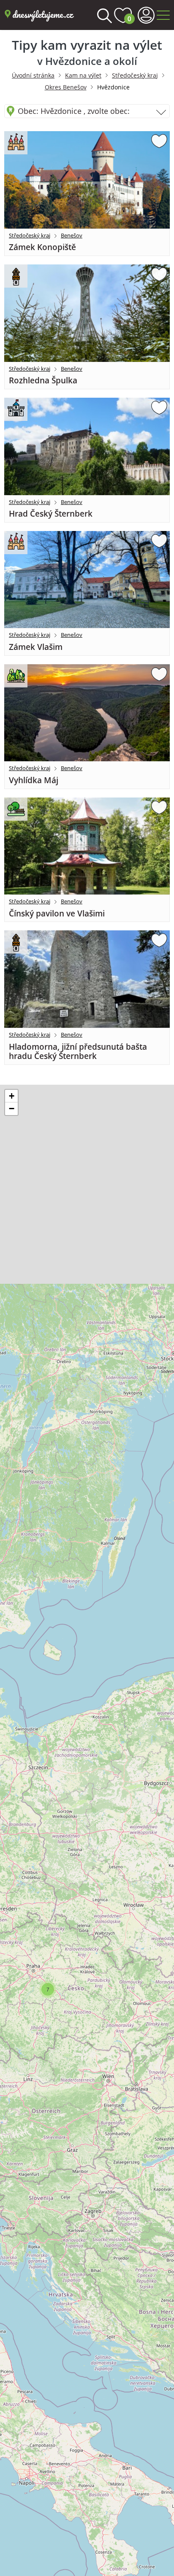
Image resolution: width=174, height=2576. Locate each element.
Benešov (72, 235)
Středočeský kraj (135, 75)
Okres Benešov (66, 87)
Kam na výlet (83, 75)
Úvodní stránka (33, 75)
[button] (48, 1989)
